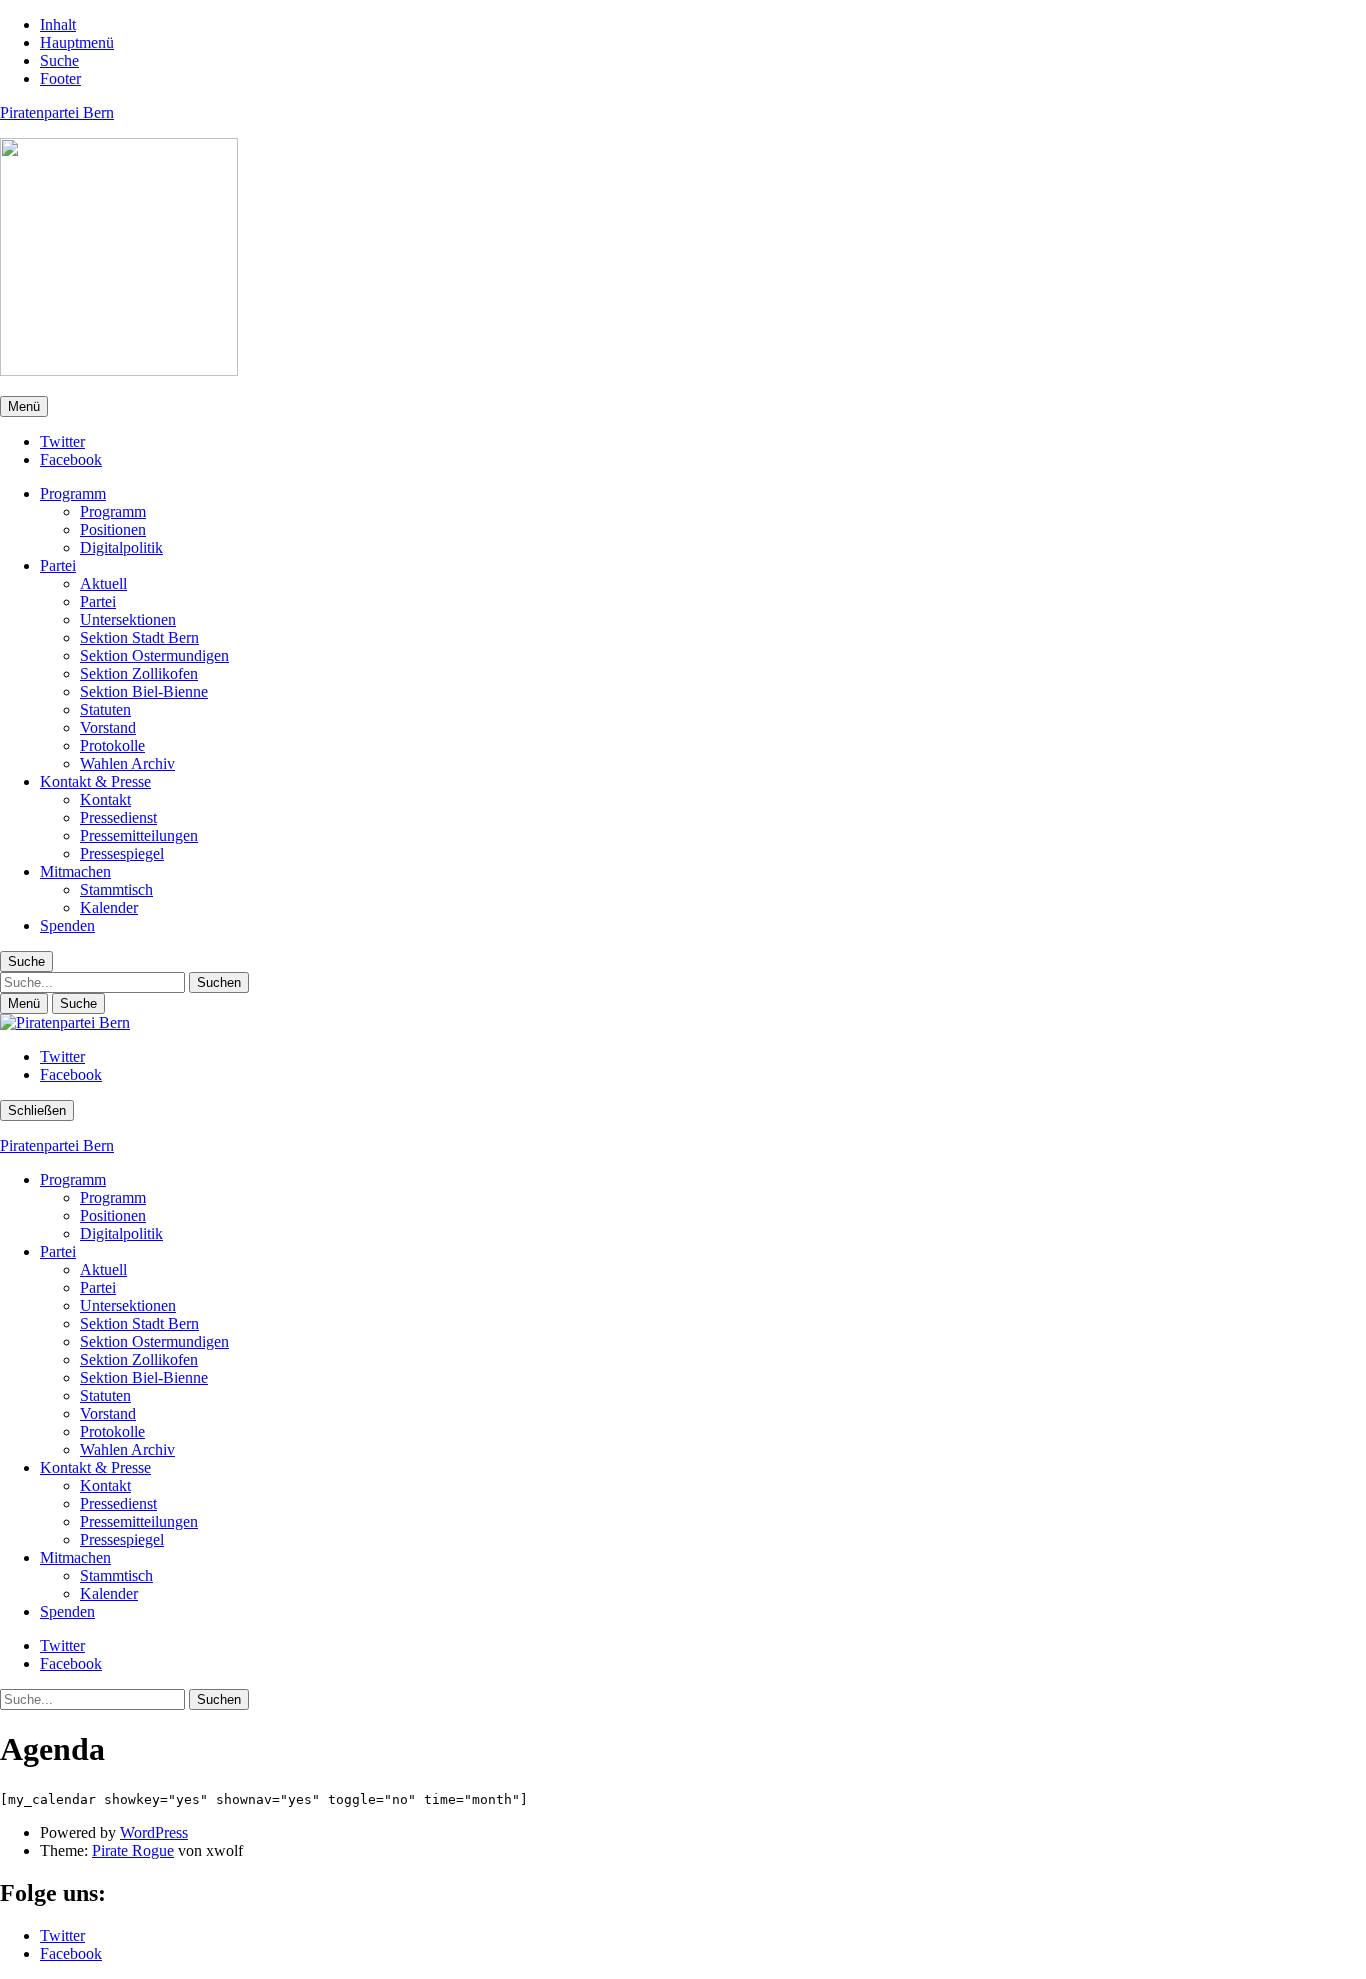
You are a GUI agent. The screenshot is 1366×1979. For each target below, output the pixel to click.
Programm (73, 493)
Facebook (71, 459)
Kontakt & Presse (95, 781)
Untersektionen (128, 619)
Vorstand (108, 727)
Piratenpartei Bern (57, 112)
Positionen (113, 529)
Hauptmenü (77, 42)
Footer (60, 78)
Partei (58, 565)
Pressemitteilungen (139, 835)
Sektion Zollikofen (139, 673)
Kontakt (105, 799)
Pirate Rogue (133, 1850)
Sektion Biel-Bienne (144, 691)
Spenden (67, 925)
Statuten (105, 709)
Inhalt (58, 24)
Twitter (62, 441)
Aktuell (103, 583)
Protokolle (112, 745)
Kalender (109, 907)
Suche (59, 60)
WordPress (154, 1832)
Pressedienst (118, 817)
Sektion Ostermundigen (154, 655)
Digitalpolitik (121, 547)
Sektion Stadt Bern (139, 637)
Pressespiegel (122, 853)
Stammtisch (116, 889)
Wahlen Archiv (127, 763)
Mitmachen (75, 871)
